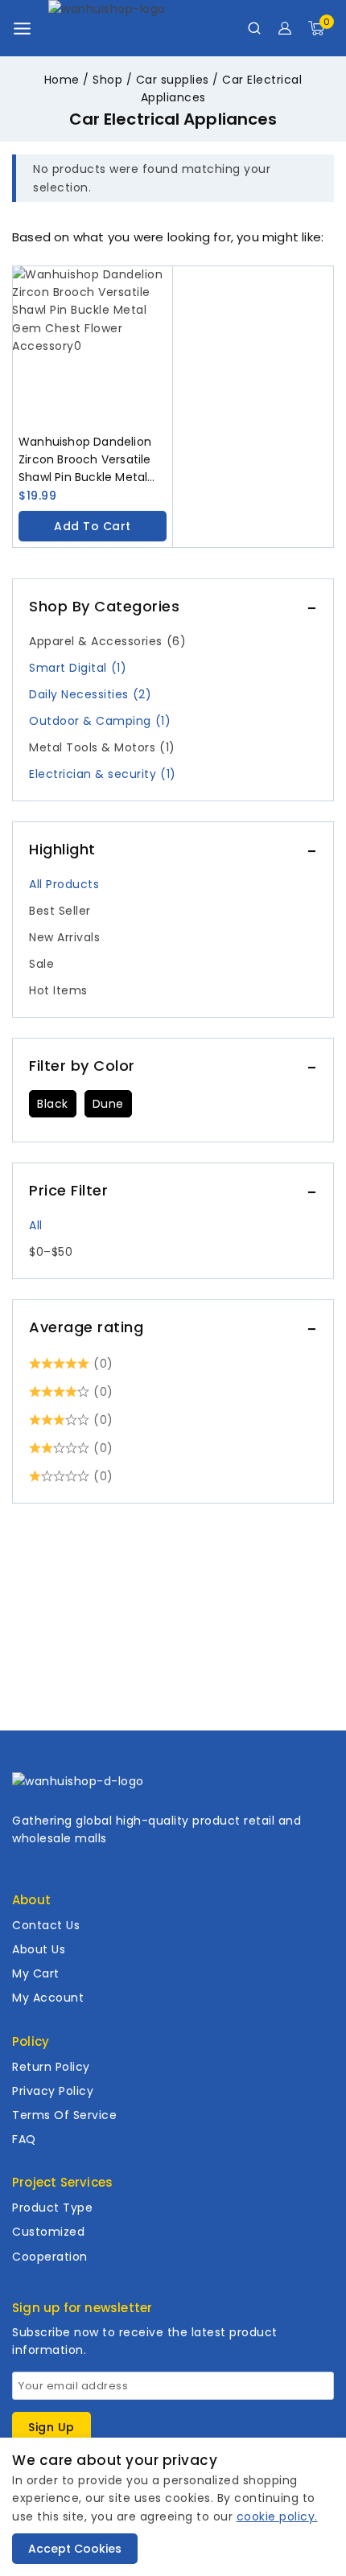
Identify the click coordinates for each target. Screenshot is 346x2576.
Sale (41, 964)
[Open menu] (22, 29)
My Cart (36, 1973)
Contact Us (46, 1925)
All (36, 1225)
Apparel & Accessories (107, 641)
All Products (64, 884)
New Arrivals (64, 937)
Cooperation (50, 2257)
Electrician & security (103, 774)
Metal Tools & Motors (102, 747)
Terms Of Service (64, 2115)
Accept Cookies (75, 2549)
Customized (48, 2232)
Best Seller (60, 911)
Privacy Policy (53, 2091)
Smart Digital (78, 668)
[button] (93, 526)
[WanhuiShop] (129, 28)
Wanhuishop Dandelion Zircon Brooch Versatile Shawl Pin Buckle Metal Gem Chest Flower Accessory (85, 460)
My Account (48, 1998)
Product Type (52, 2208)
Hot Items (58, 990)
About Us (39, 1949)
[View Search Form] (254, 28)
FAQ (24, 2139)
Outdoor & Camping (100, 721)
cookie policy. (277, 2516)
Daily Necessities (90, 694)
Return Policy (51, 2067)
